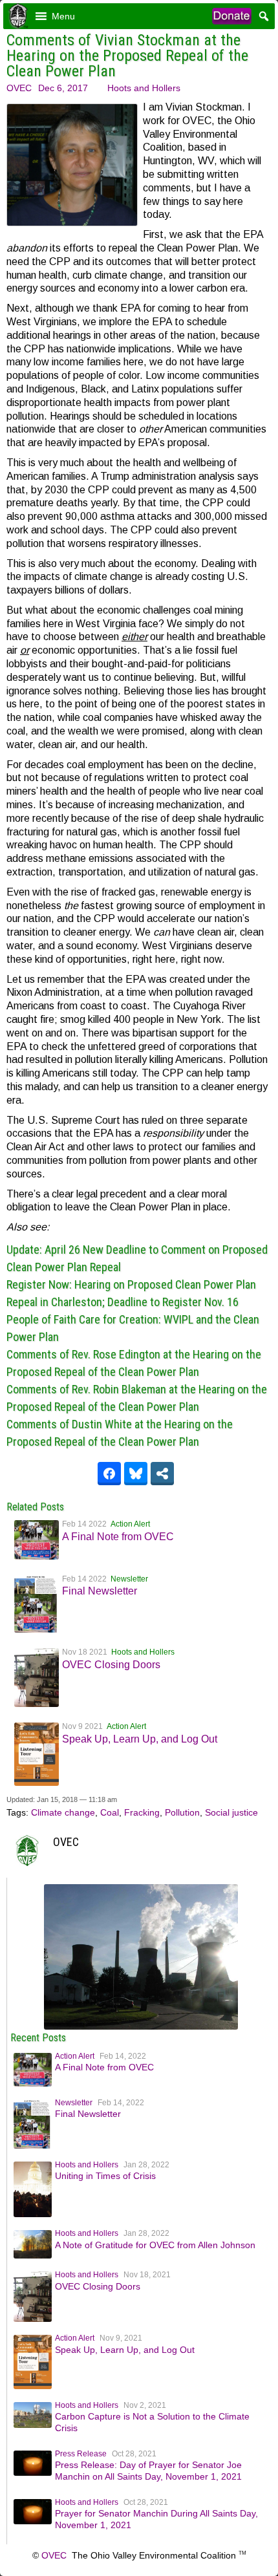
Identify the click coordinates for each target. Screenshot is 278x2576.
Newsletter (129, 1579)
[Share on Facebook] (109, 1474)
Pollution (182, 1812)
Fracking (142, 1812)
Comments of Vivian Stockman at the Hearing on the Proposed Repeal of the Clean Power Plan (127, 56)
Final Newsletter (100, 1591)
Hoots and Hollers (144, 88)
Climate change (63, 1812)
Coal (110, 1812)
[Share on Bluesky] (136, 1474)
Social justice (231, 1812)
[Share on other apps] (162, 1474)
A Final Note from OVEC (118, 1537)
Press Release (81, 2454)
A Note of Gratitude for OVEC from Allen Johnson (155, 2245)
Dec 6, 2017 (63, 88)
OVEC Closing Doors (111, 1665)
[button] (63, 16)
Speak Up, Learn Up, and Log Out (140, 1739)
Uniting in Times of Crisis (105, 2176)
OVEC (19, 88)
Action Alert (130, 1524)
